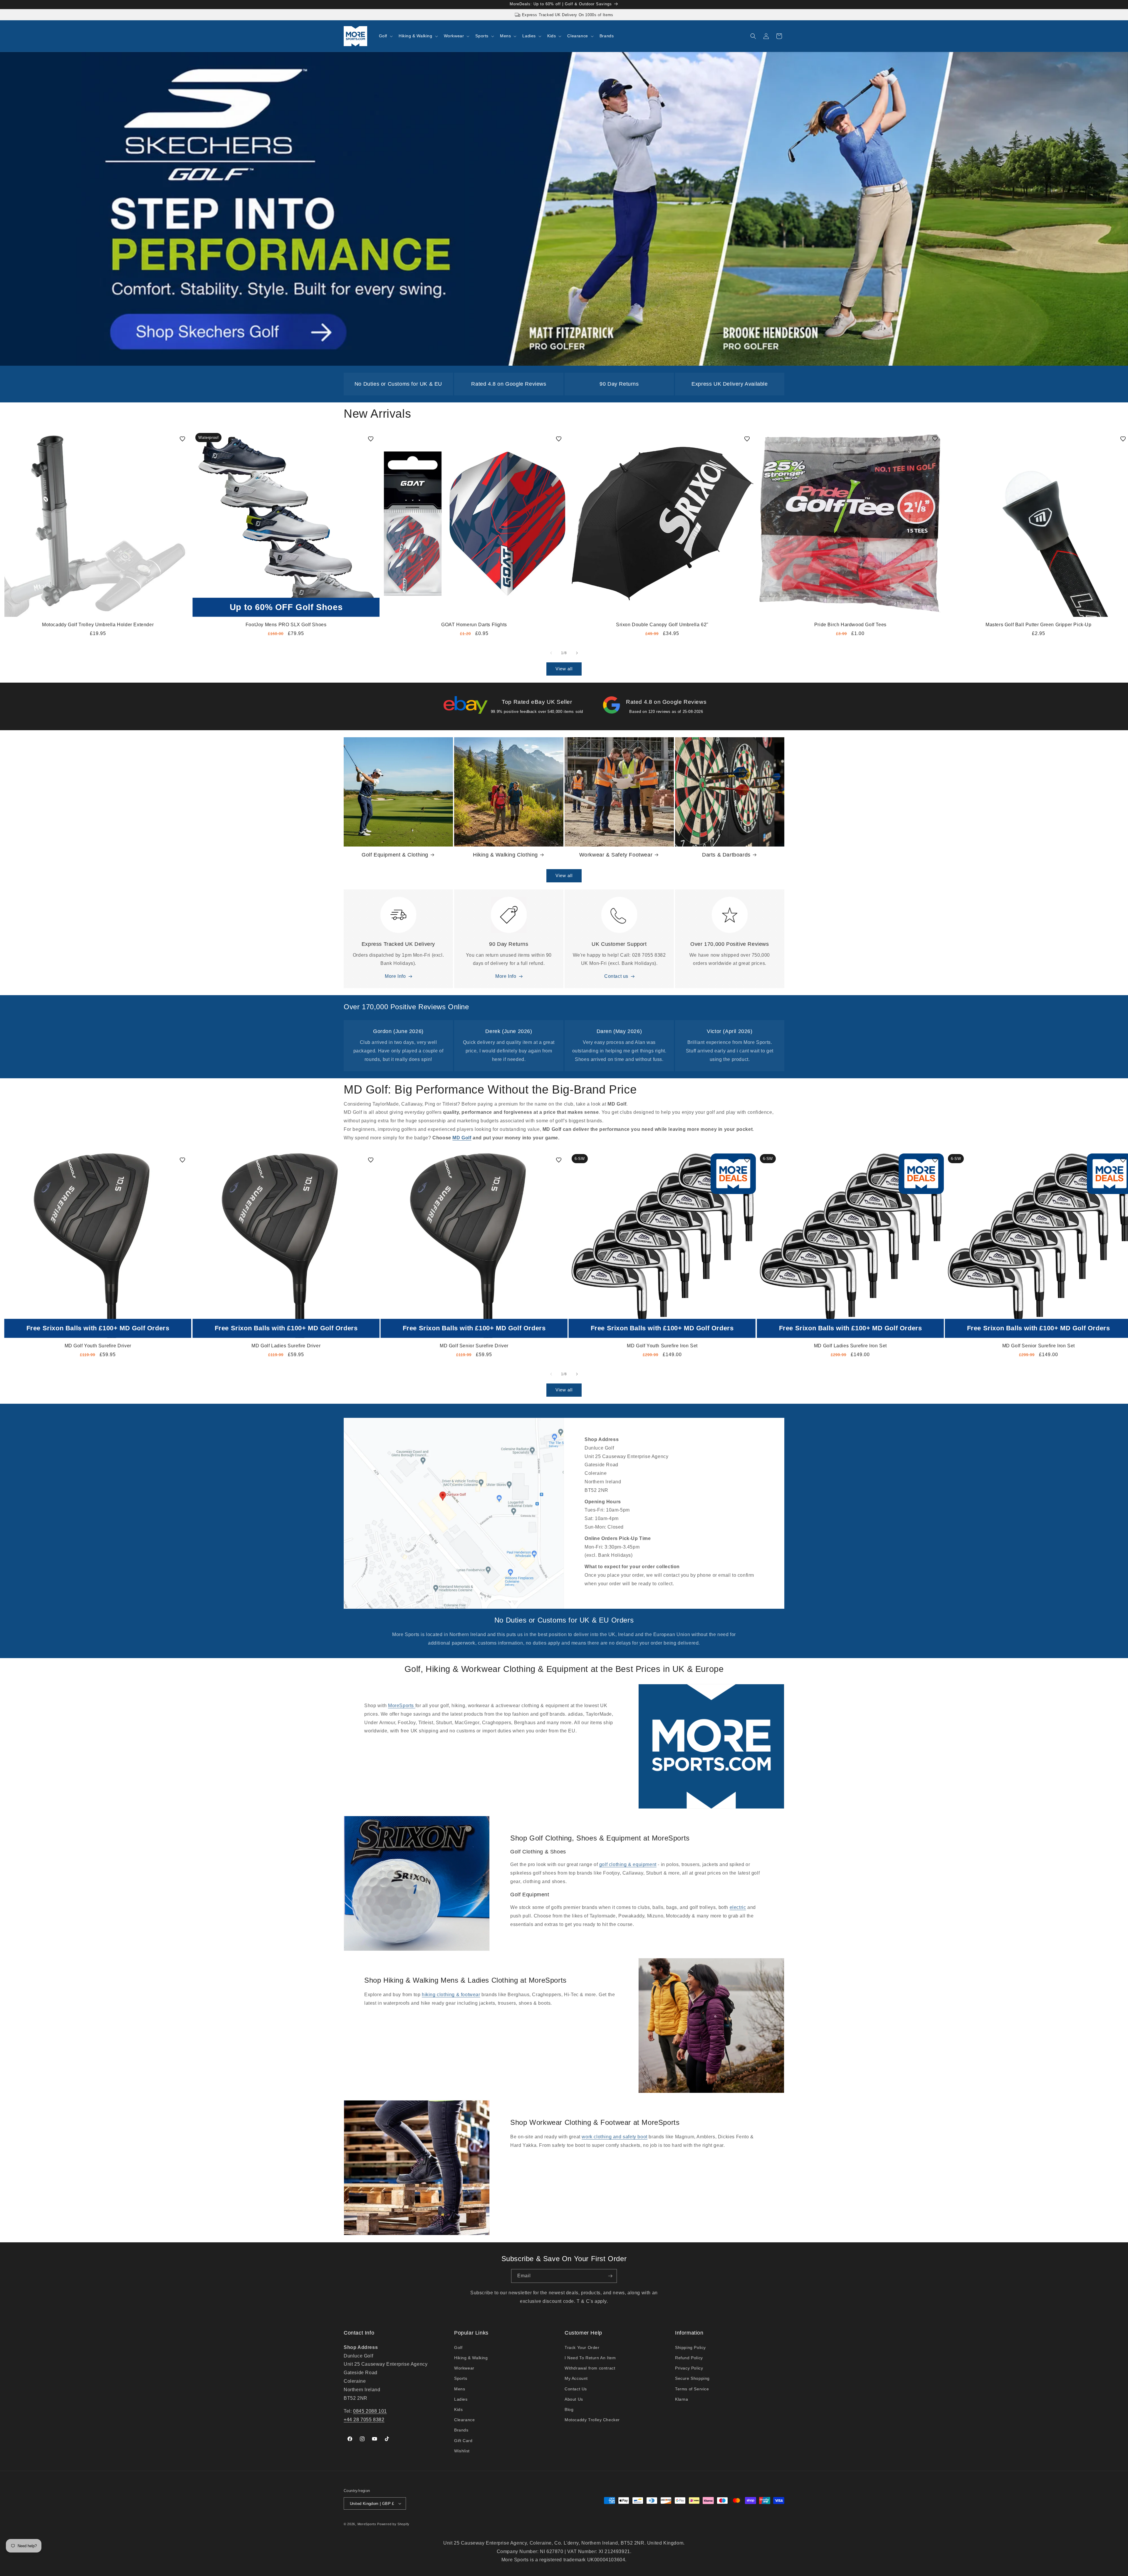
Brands (461, 2430)
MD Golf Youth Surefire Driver (98, 1346)
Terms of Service (692, 2389)
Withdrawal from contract (590, 2368)
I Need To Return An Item (590, 2358)
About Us (574, 2399)
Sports (461, 2378)
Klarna (682, 2399)
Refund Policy (689, 2358)
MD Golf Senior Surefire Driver (474, 1346)
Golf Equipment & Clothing (395, 855)
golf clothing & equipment (628, 1864)
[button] (385, 36)
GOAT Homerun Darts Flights (474, 625)
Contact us (616, 976)
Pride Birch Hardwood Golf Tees (850, 625)
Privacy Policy (689, 2368)
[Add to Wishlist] (182, 439)
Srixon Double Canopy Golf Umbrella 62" (662, 625)
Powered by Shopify (393, 2524)
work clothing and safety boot (614, 2137)
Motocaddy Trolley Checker (592, 2420)
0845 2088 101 (370, 2411)
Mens (460, 2389)
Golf (458, 2347)
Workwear (464, 2368)
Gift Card (463, 2441)
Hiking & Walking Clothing (505, 855)
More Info (395, 976)
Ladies (461, 2399)
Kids (458, 2409)
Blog (569, 2409)
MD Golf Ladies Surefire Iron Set (850, 1346)
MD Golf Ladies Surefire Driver (286, 1346)
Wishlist (462, 2451)
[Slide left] (551, 653)
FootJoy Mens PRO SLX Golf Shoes (286, 625)
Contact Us (576, 2389)
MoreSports (402, 1706)
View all (564, 669)
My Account (576, 2378)
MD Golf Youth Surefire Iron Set (662, 1346)
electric (738, 1907)
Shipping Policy (690, 2347)
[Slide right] (577, 653)
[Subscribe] (610, 2276)
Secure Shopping (692, 2378)
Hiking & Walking (471, 2358)
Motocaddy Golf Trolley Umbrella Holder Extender (98, 625)
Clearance (464, 2420)
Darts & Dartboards (726, 855)
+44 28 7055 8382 (364, 2420)
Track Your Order (582, 2347)
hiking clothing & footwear (451, 1995)
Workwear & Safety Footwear (616, 855)
